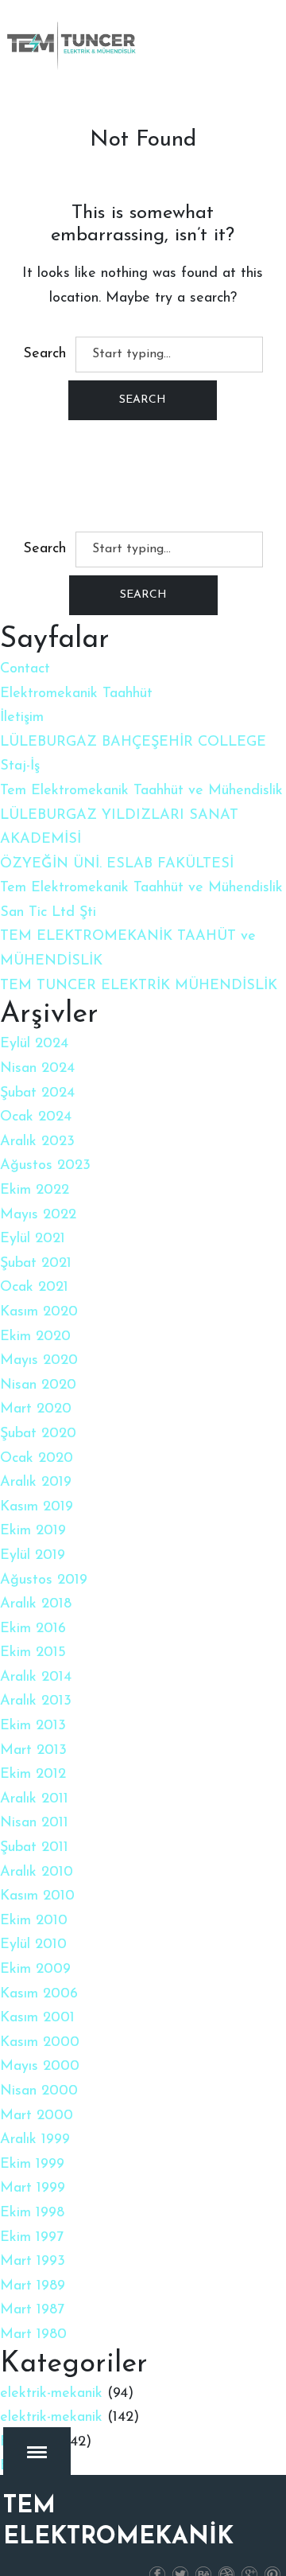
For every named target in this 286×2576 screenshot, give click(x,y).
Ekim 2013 (33, 1726)
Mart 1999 (33, 2188)
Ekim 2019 (33, 1531)
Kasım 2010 (37, 1896)
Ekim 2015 (33, 1653)
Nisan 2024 (37, 1069)
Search (44, 354)
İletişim (22, 718)
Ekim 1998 (32, 2213)
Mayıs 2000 (40, 2067)
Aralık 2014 (36, 1678)
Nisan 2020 (38, 1385)
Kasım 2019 (37, 1507)
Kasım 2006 (39, 1994)
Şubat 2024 (37, 1093)
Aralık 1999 (35, 2140)
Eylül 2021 (33, 1239)
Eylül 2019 (33, 1556)
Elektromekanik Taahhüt (76, 694)
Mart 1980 (33, 2335)
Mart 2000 (37, 2116)
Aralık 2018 (36, 1604)
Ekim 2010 (34, 1921)
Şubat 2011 (34, 1848)
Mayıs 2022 (38, 1215)
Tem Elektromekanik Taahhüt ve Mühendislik (141, 791)
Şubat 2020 (38, 1434)
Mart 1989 (33, 2286)
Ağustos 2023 (45, 1166)
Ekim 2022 (35, 1191)
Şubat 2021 (36, 1264)
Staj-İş (20, 766)
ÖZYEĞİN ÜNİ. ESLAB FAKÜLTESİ (117, 864)
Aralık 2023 (37, 1142)
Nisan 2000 (39, 2091)
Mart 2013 (33, 1751)
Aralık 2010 (37, 1873)
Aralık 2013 (36, 1701)
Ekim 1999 (32, 2165)
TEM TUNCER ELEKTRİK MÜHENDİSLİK (139, 986)
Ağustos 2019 (44, 1580)
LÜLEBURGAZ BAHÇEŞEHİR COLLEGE (133, 742)
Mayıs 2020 (39, 1361)
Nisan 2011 (34, 1823)
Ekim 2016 (33, 1629)
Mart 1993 (33, 2262)
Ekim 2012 (33, 1775)
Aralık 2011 (34, 1799)
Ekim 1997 (32, 2238)
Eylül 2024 (34, 1044)
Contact (25, 669)
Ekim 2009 (35, 1970)
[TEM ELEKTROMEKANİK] (72, 45)
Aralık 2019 (36, 1483)
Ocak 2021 (34, 1288)
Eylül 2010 (33, 1945)
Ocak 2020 (37, 1459)
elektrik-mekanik (51, 2394)
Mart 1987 (32, 2310)
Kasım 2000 (40, 2043)
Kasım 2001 (37, 2018)
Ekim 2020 (35, 1337)
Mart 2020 (36, 1409)
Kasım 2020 (39, 1312)
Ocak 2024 (36, 1117)
